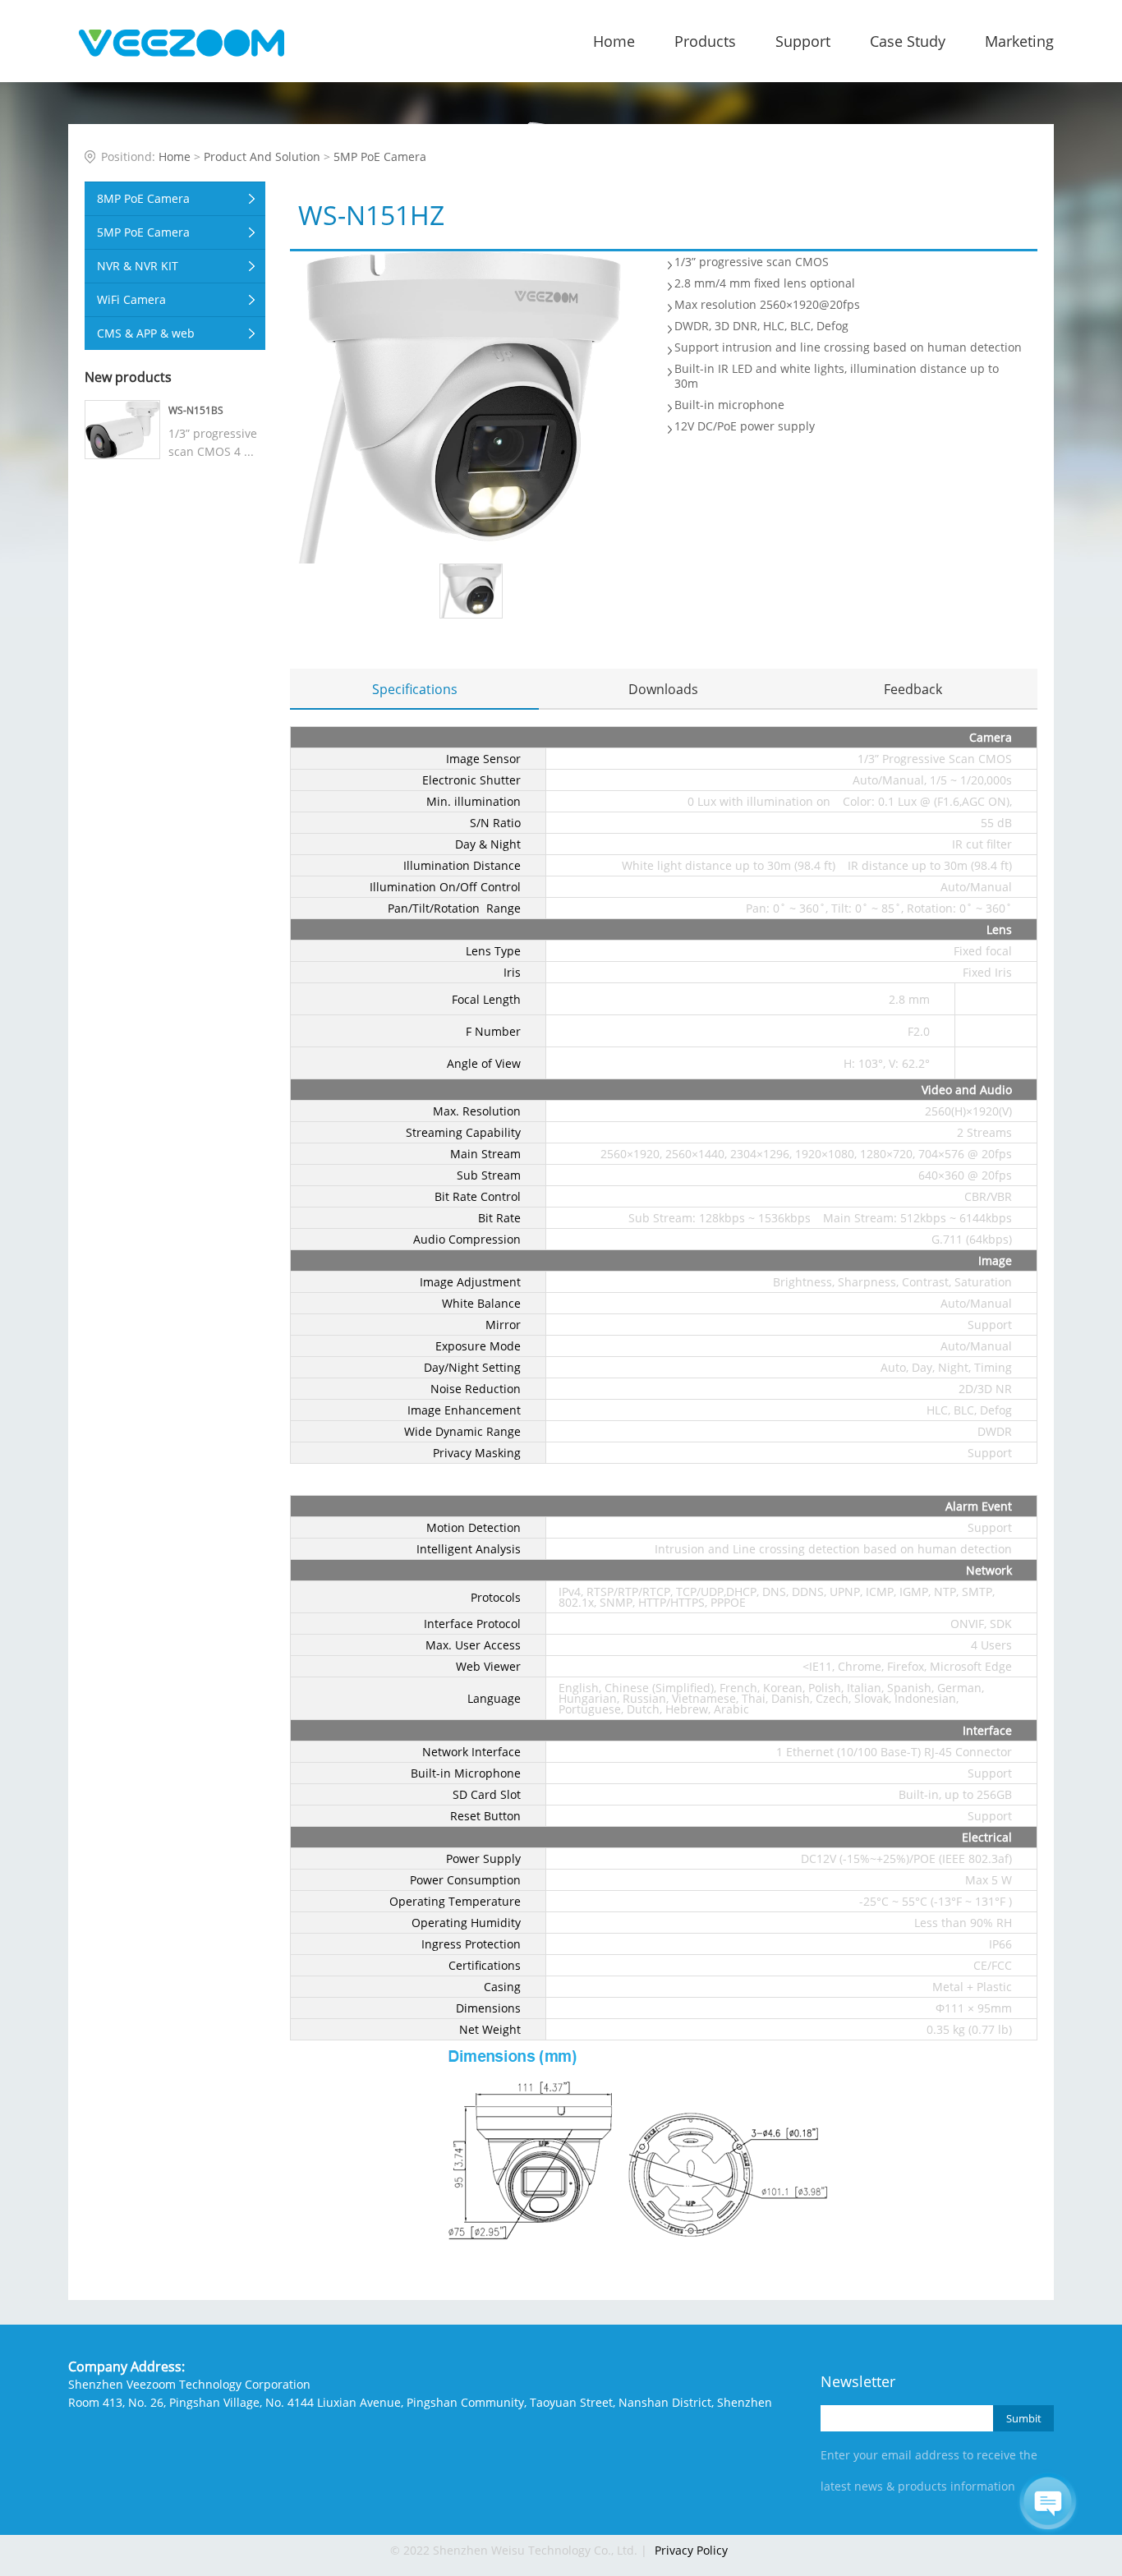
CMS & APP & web (146, 333)
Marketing (1019, 41)
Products (705, 41)
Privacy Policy (691, 2550)
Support (803, 41)
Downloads (663, 689)
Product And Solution (262, 156)
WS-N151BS (196, 410)
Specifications (415, 689)
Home (614, 41)
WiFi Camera (131, 299)
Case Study (908, 41)
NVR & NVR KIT (138, 266)
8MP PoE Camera (143, 198)
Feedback (913, 689)
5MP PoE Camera (380, 156)
